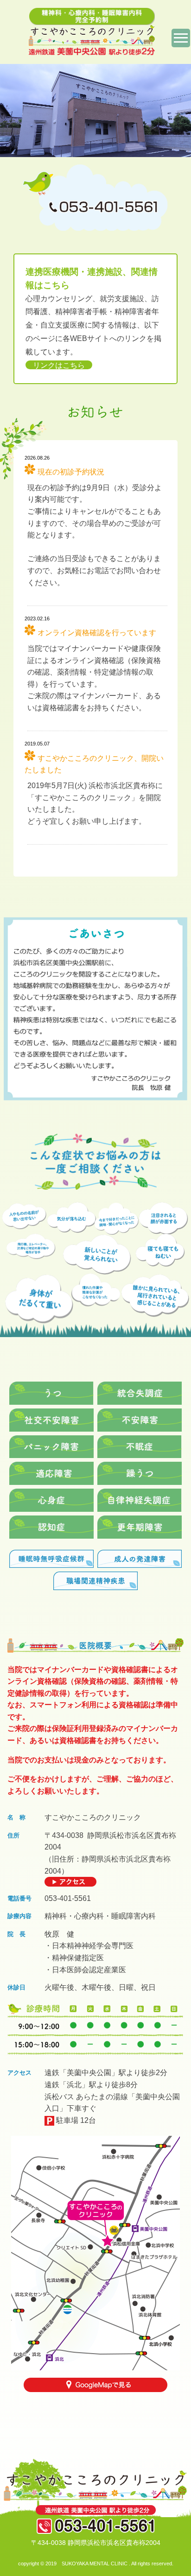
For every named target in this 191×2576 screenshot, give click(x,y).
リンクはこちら (59, 365)
